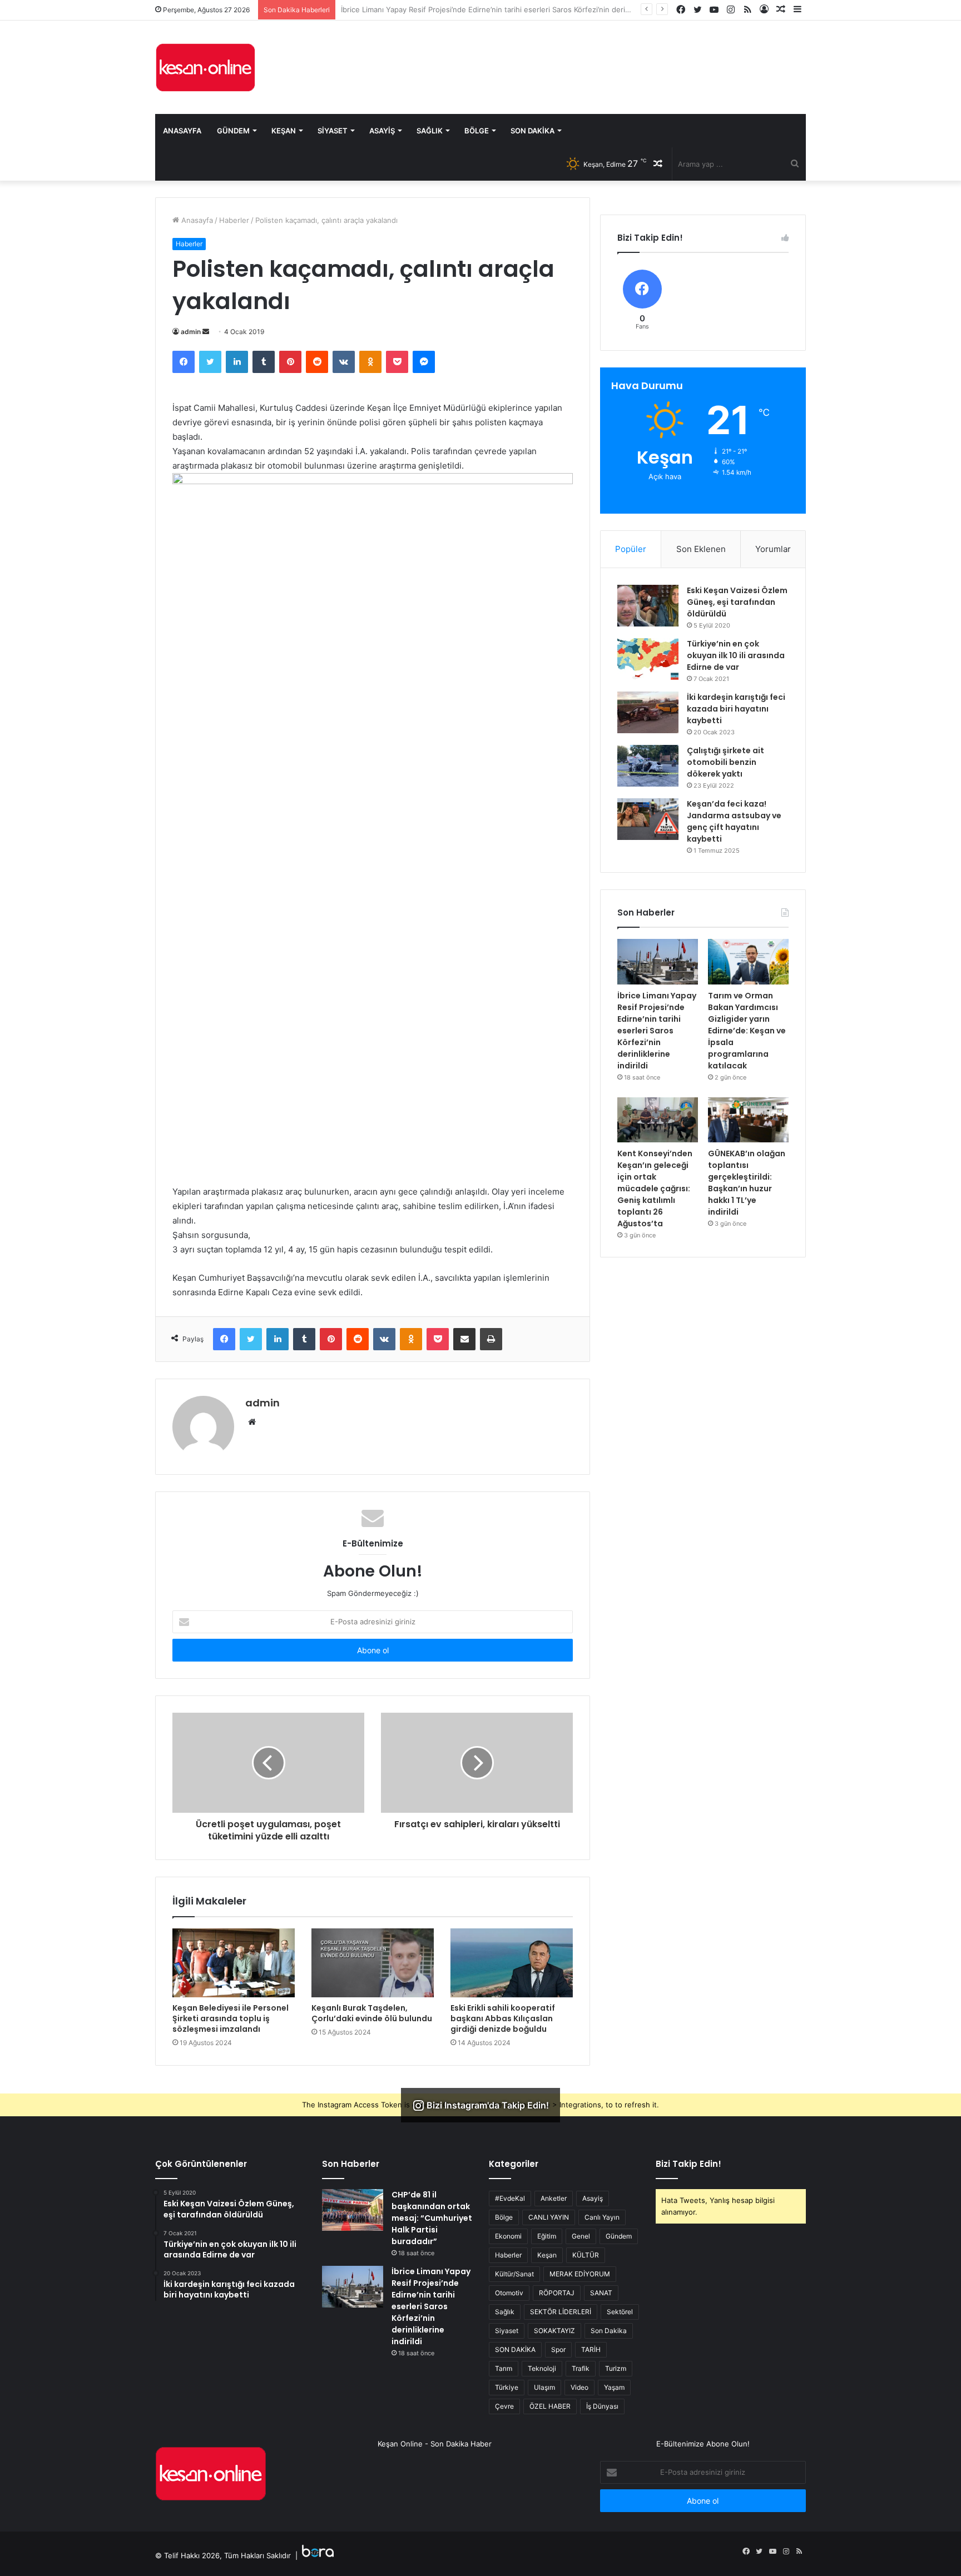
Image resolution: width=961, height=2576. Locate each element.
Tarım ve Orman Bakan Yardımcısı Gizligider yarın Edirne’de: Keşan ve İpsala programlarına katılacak (511, 9)
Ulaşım (544, 2387)
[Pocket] (397, 362)
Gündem (233, 131)
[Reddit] (317, 362)
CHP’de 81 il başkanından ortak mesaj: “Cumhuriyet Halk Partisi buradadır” (432, 2218)
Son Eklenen (701, 549)
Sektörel (620, 2312)
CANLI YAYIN (549, 2217)
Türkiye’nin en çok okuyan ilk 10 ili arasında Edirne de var (736, 655)
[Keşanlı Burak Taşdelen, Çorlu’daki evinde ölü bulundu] (373, 1963)
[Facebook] (184, 362)
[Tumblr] (264, 362)
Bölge (477, 131)
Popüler (631, 549)
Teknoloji (542, 2368)
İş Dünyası (602, 2406)
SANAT (601, 2293)
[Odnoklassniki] (370, 362)
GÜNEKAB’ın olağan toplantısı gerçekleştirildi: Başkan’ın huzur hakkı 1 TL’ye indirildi (747, 1183)
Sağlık (430, 131)
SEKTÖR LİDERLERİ (561, 2312)
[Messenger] (424, 362)
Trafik (581, 2368)
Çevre (504, 2406)
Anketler (554, 2198)
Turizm (616, 2368)
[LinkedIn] (237, 362)
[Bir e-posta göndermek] (206, 332)
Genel (581, 2236)
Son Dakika (532, 131)
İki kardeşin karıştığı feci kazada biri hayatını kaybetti (736, 709)
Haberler (234, 220)
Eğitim (547, 2236)
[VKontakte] (344, 362)
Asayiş (382, 131)
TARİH (591, 2349)
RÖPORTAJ (557, 2293)
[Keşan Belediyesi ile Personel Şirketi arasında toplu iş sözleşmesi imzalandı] (234, 1963)
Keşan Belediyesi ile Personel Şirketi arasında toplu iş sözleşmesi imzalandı (231, 2018)
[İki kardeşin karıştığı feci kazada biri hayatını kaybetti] (648, 712)
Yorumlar (773, 549)
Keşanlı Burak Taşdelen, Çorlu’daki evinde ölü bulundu (372, 2013)
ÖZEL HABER (550, 2406)
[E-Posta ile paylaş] (464, 1339)
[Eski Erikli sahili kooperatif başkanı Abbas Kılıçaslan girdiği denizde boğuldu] (512, 1963)
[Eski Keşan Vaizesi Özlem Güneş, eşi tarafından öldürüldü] (648, 606)
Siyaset (333, 131)
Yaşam (614, 2387)
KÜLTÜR (586, 2255)
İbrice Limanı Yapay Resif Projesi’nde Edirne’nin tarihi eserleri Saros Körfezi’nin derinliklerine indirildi (657, 1031)
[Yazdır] (491, 1339)
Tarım (504, 2368)
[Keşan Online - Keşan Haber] (205, 67)
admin (191, 332)
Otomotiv (509, 2293)
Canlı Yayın (602, 2217)
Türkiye (507, 2387)
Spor (558, 2349)
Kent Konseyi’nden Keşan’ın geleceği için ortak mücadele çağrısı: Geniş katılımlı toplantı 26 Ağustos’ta (655, 1188)
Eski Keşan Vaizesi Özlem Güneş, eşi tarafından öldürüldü (737, 602)
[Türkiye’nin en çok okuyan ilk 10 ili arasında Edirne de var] (648, 659)
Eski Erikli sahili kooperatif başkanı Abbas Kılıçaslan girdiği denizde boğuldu (503, 2018)
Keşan (284, 131)
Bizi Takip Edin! (688, 2164)
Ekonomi (508, 2236)
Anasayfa (182, 131)
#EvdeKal (510, 2198)
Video (579, 2387)
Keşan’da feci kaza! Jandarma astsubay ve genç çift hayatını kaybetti (734, 821)
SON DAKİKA (515, 2349)
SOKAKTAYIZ (554, 2331)
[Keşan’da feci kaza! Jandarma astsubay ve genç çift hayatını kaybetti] (648, 819)
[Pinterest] (290, 362)
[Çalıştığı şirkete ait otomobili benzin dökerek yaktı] (648, 766)
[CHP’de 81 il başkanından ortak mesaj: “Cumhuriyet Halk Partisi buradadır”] (353, 2210)
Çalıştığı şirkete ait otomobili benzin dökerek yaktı (725, 762)
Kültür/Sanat (514, 2274)
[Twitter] (210, 362)
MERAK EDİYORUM (580, 2274)
